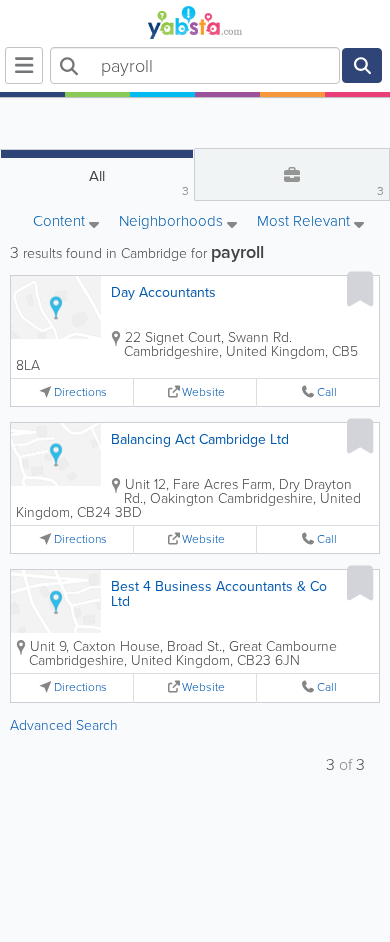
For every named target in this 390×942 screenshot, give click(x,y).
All (139, 182)
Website (203, 392)
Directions (80, 392)
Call (327, 392)
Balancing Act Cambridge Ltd (200, 439)
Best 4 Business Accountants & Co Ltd (219, 594)
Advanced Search (64, 725)
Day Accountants (163, 292)
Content (61, 222)
